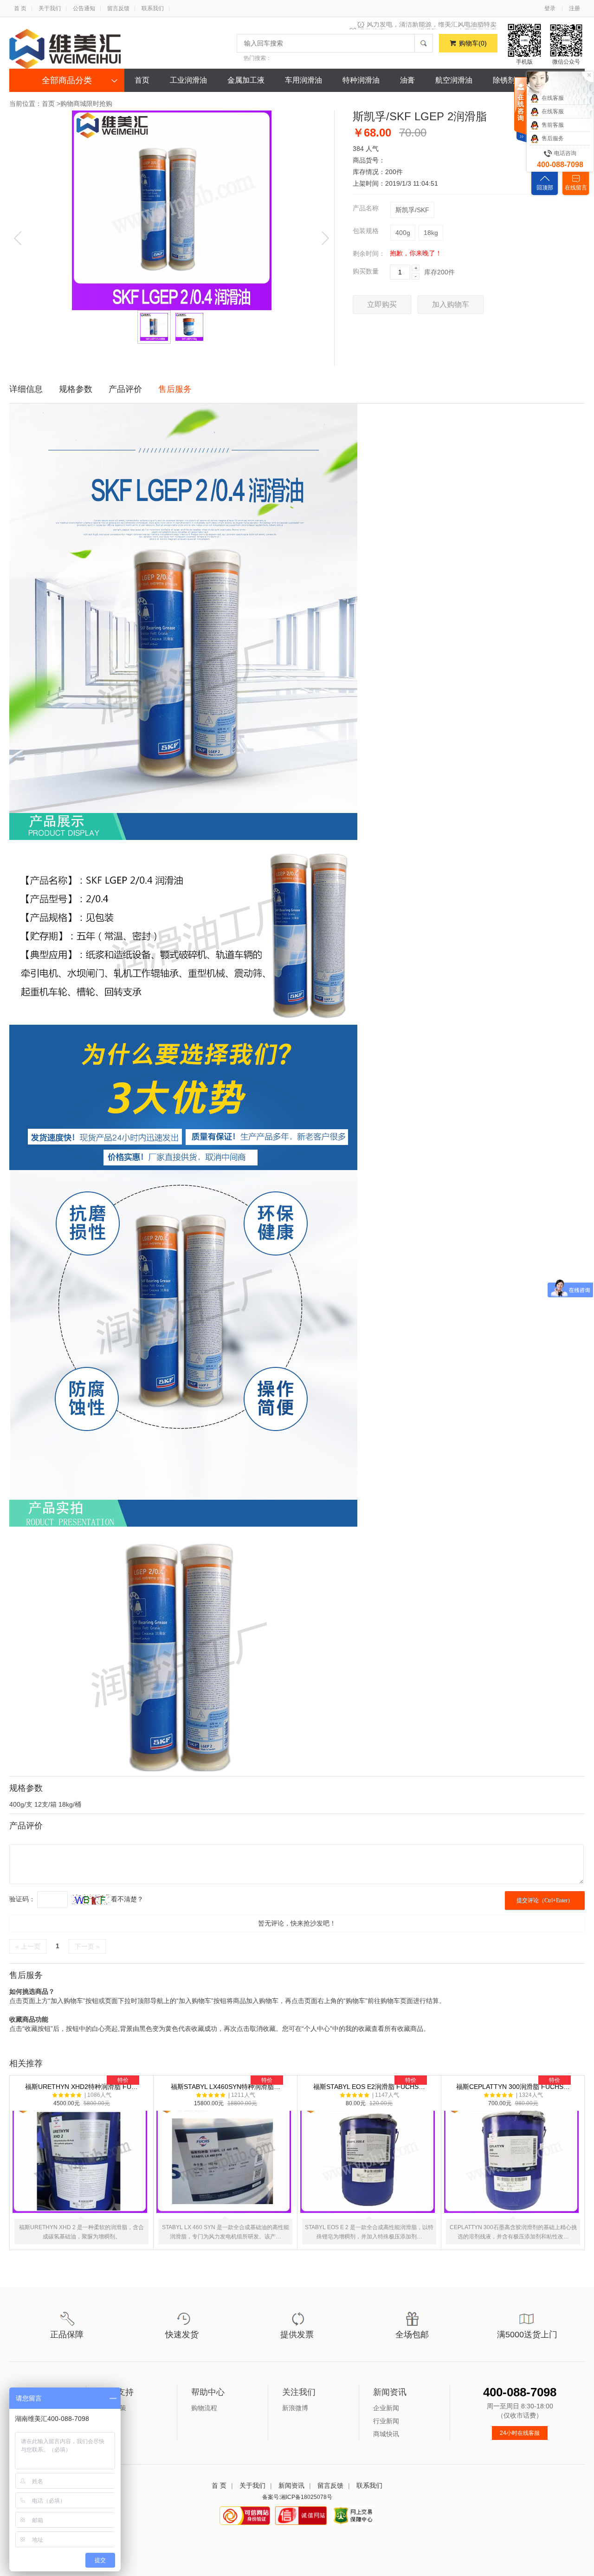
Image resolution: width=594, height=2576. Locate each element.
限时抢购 (99, 104)
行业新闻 (386, 2421)
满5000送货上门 (527, 2335)
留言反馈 (118, 8)
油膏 (407, 80)
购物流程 (204, 2408)
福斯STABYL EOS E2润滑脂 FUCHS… (369, 2161)
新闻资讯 (291, 2485)
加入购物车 (451, 304)
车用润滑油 (303, 80)
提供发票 (297, 2335)
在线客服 (553, 98)
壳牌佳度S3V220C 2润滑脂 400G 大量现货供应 (428, 26)
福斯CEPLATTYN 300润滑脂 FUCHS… (513, 2161)
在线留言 (576, 188)
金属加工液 (246, 80)
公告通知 (84, 8)
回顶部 (545, 188)
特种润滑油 (361, 80)
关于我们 (50, 8)
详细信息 (26, 389)
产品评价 (125, 389)
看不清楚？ (126, 1899)
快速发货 (182, 2335)
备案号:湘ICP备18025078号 (297, 2497)
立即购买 (382, 304)
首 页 (20, 8)
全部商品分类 (67, 80)
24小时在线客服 (520, 2433)
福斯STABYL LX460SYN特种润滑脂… (226, 2161)
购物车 (473, 43)
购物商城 (73, 104)
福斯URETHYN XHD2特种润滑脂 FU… (81, 2161)
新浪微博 (295, 2408)
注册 (575, 8)
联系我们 (153, 8)
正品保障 (67, 2335)
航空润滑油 (454, 80)
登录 (550, 8)
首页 (142, 80)
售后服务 (175, 389)
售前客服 (553, 125)
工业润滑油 (188, 80)
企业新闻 (386, 2408)
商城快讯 (386, 2434)
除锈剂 (504, 80)
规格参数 (76, 389)
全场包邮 (412, 2335)
